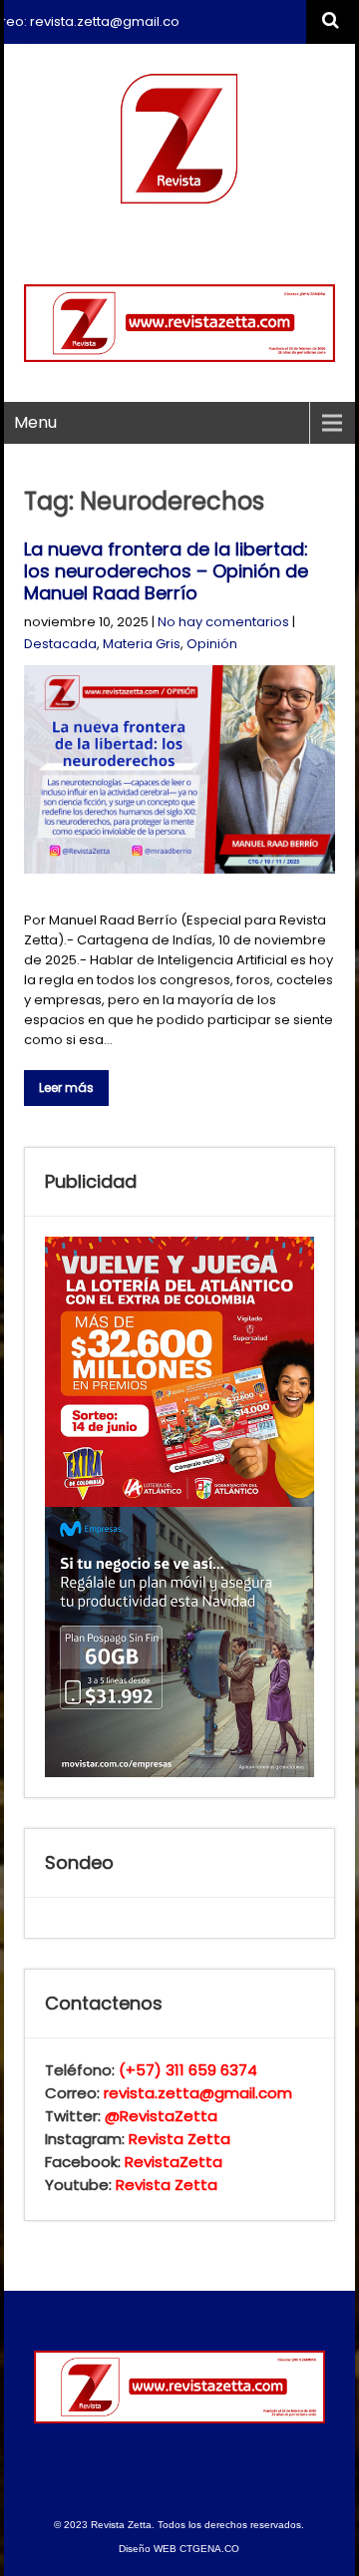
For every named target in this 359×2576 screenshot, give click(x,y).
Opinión (212, 644)
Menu (35, 422)
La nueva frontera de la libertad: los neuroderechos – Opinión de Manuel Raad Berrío (166, 571)
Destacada (60, 644)
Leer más (66, 1088)
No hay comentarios (223, 622)
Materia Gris (142, 644)
